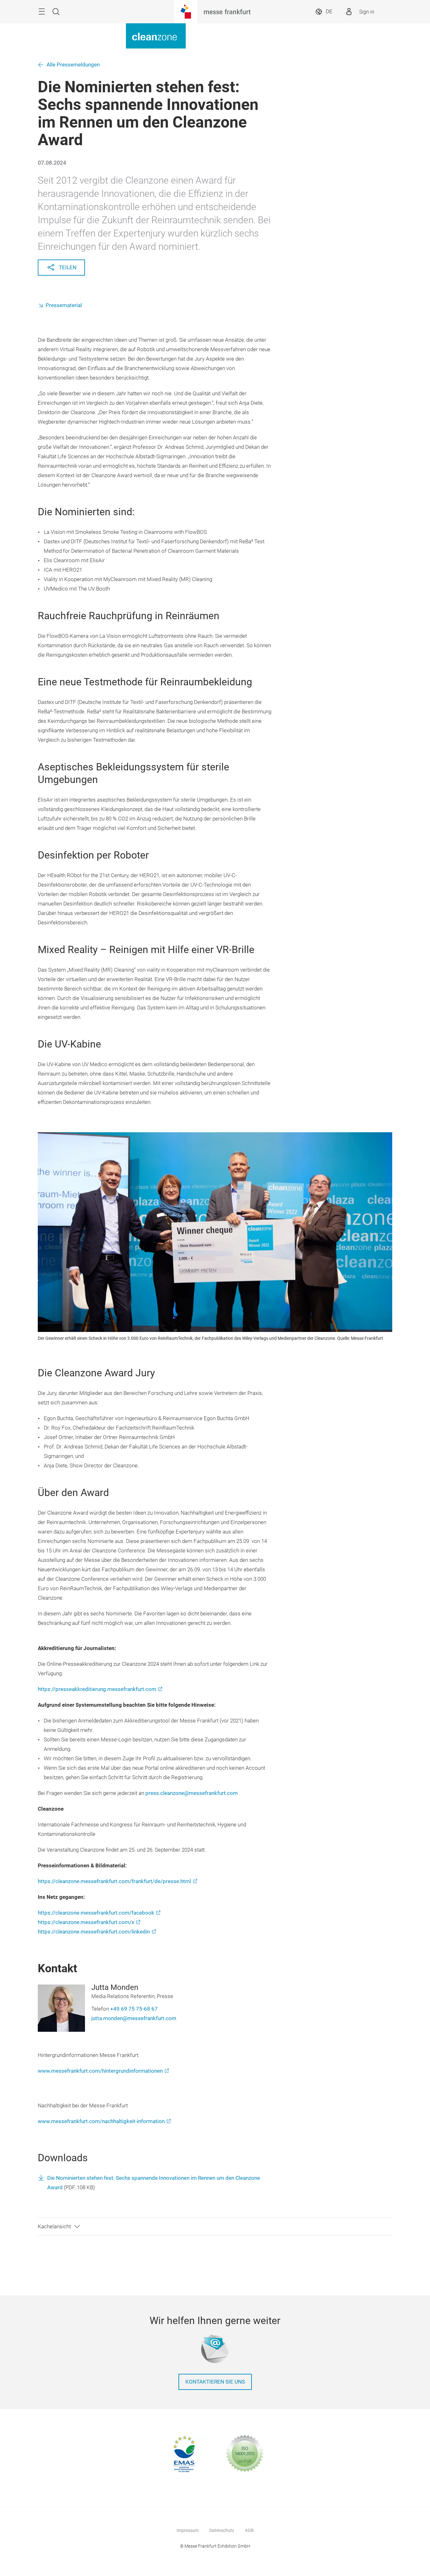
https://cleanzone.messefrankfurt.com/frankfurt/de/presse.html (114, 1881)
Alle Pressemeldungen (73, 65)
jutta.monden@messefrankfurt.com (134, 2018)
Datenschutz (222, 2530)
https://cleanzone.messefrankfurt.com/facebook (96, 1913)
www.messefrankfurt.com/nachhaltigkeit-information (101, 2121)
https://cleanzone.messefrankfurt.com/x (86, 1922)
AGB (249, 2530)
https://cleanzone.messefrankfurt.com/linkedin (94, 1932)
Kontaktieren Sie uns (215, 2382)
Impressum (188, 2530)
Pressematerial (64, 305)
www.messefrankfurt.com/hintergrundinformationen (100, 2071)
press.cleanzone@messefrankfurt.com (192, 1793)
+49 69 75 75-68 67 (134, 2009)
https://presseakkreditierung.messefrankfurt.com (97, 1689)
